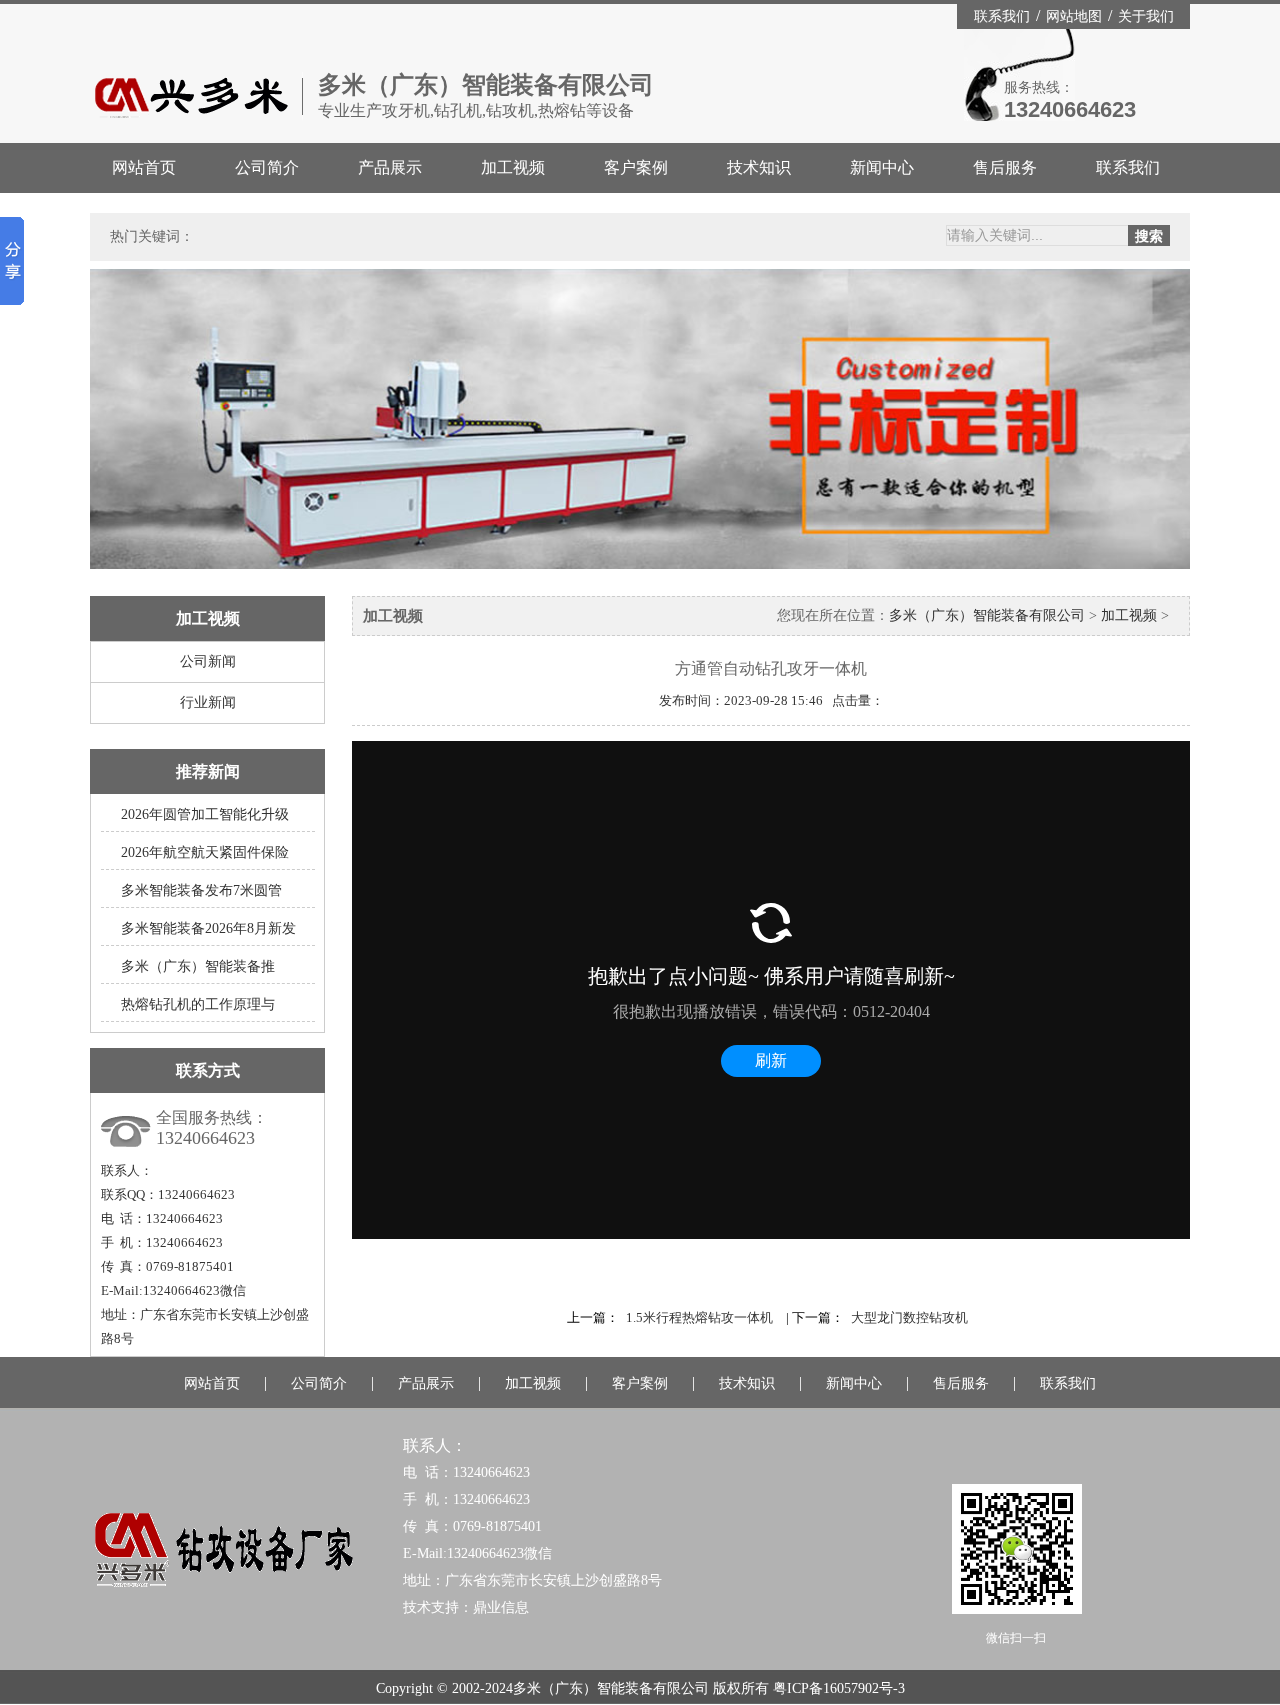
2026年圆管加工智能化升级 (205, 814)
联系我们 (1004, 16)
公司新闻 (208, 661)
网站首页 (144, 167)
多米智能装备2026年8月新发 (208, 928)
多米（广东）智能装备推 (198, 966)
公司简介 (267, 167)
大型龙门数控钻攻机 (909, 1317)
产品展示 (390, 167)
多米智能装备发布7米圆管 (201, 890)
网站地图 (1076, 16)
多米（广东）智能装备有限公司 (987, 615)
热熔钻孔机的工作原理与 (198, 1004)
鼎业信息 (501, 1607)
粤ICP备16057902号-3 (839, 1688)
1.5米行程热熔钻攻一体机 (699, 1317)
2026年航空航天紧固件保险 (205, 852)
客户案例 (636, 167)
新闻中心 (882, 167)
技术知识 (759, 167)
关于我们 (1146, 16)
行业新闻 (208, 702)
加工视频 (513, 167)
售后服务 (1005, 167)
